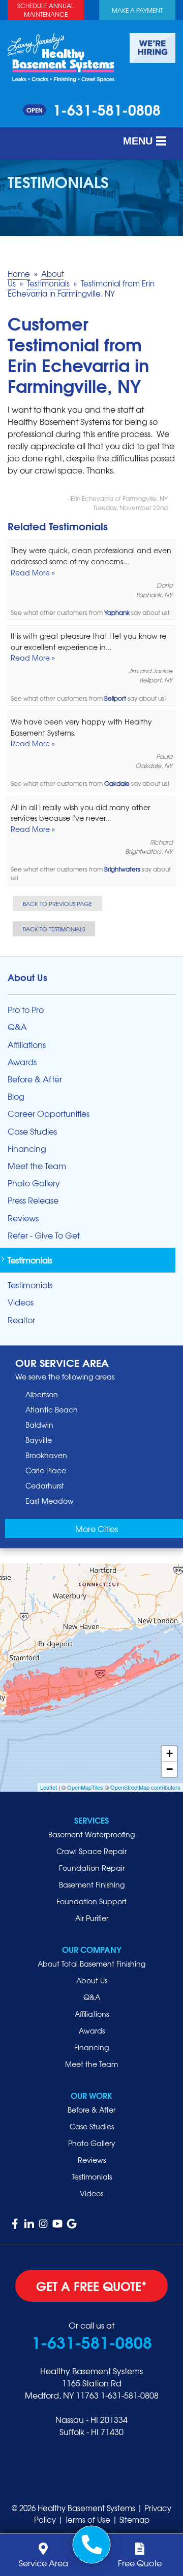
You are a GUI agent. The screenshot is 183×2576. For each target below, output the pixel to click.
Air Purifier (92, 1918)
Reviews (23, 1218)
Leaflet (49, 1787)
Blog (16, 1096)
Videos (21, 1302)
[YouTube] (57, 2224)
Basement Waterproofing (91, 1834)
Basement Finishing (92, 1884)
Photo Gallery (34, 1183)
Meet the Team (37, 1166)
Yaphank (117, 613)
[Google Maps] (72, 2224)
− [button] (170, 1769)
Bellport (115, 698)
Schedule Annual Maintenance (46, 10)
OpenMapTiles (85, 1787)
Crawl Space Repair (91, 1851)
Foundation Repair (92, 1868)
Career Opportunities (49, 1114)
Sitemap (134, 2520)
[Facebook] (15, 2224)
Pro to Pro (26, 1010)
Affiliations (27, 1045)
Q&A (17, 1027)
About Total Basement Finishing (91, 1964)
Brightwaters (122, 869)
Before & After (35, 1079)
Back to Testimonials (54, 929)
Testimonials (30, 1260)
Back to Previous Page (57, 903)
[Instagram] (43, 2224)
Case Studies (32, 1131)
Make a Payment (137, 10)
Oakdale (117, 784)
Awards (22, 1062)
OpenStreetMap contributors (145, 1787)
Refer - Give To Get (44, 1235)
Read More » (33, 572)
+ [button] (170, 1753)
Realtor (21, 1320)
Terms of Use (88, 2520)
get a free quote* (91, 2285)
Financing (27, 1149)
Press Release (33, 1200)
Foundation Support (91, 1901)
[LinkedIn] (29, 2224)
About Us (27, 977)
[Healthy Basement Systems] (61, 56)
